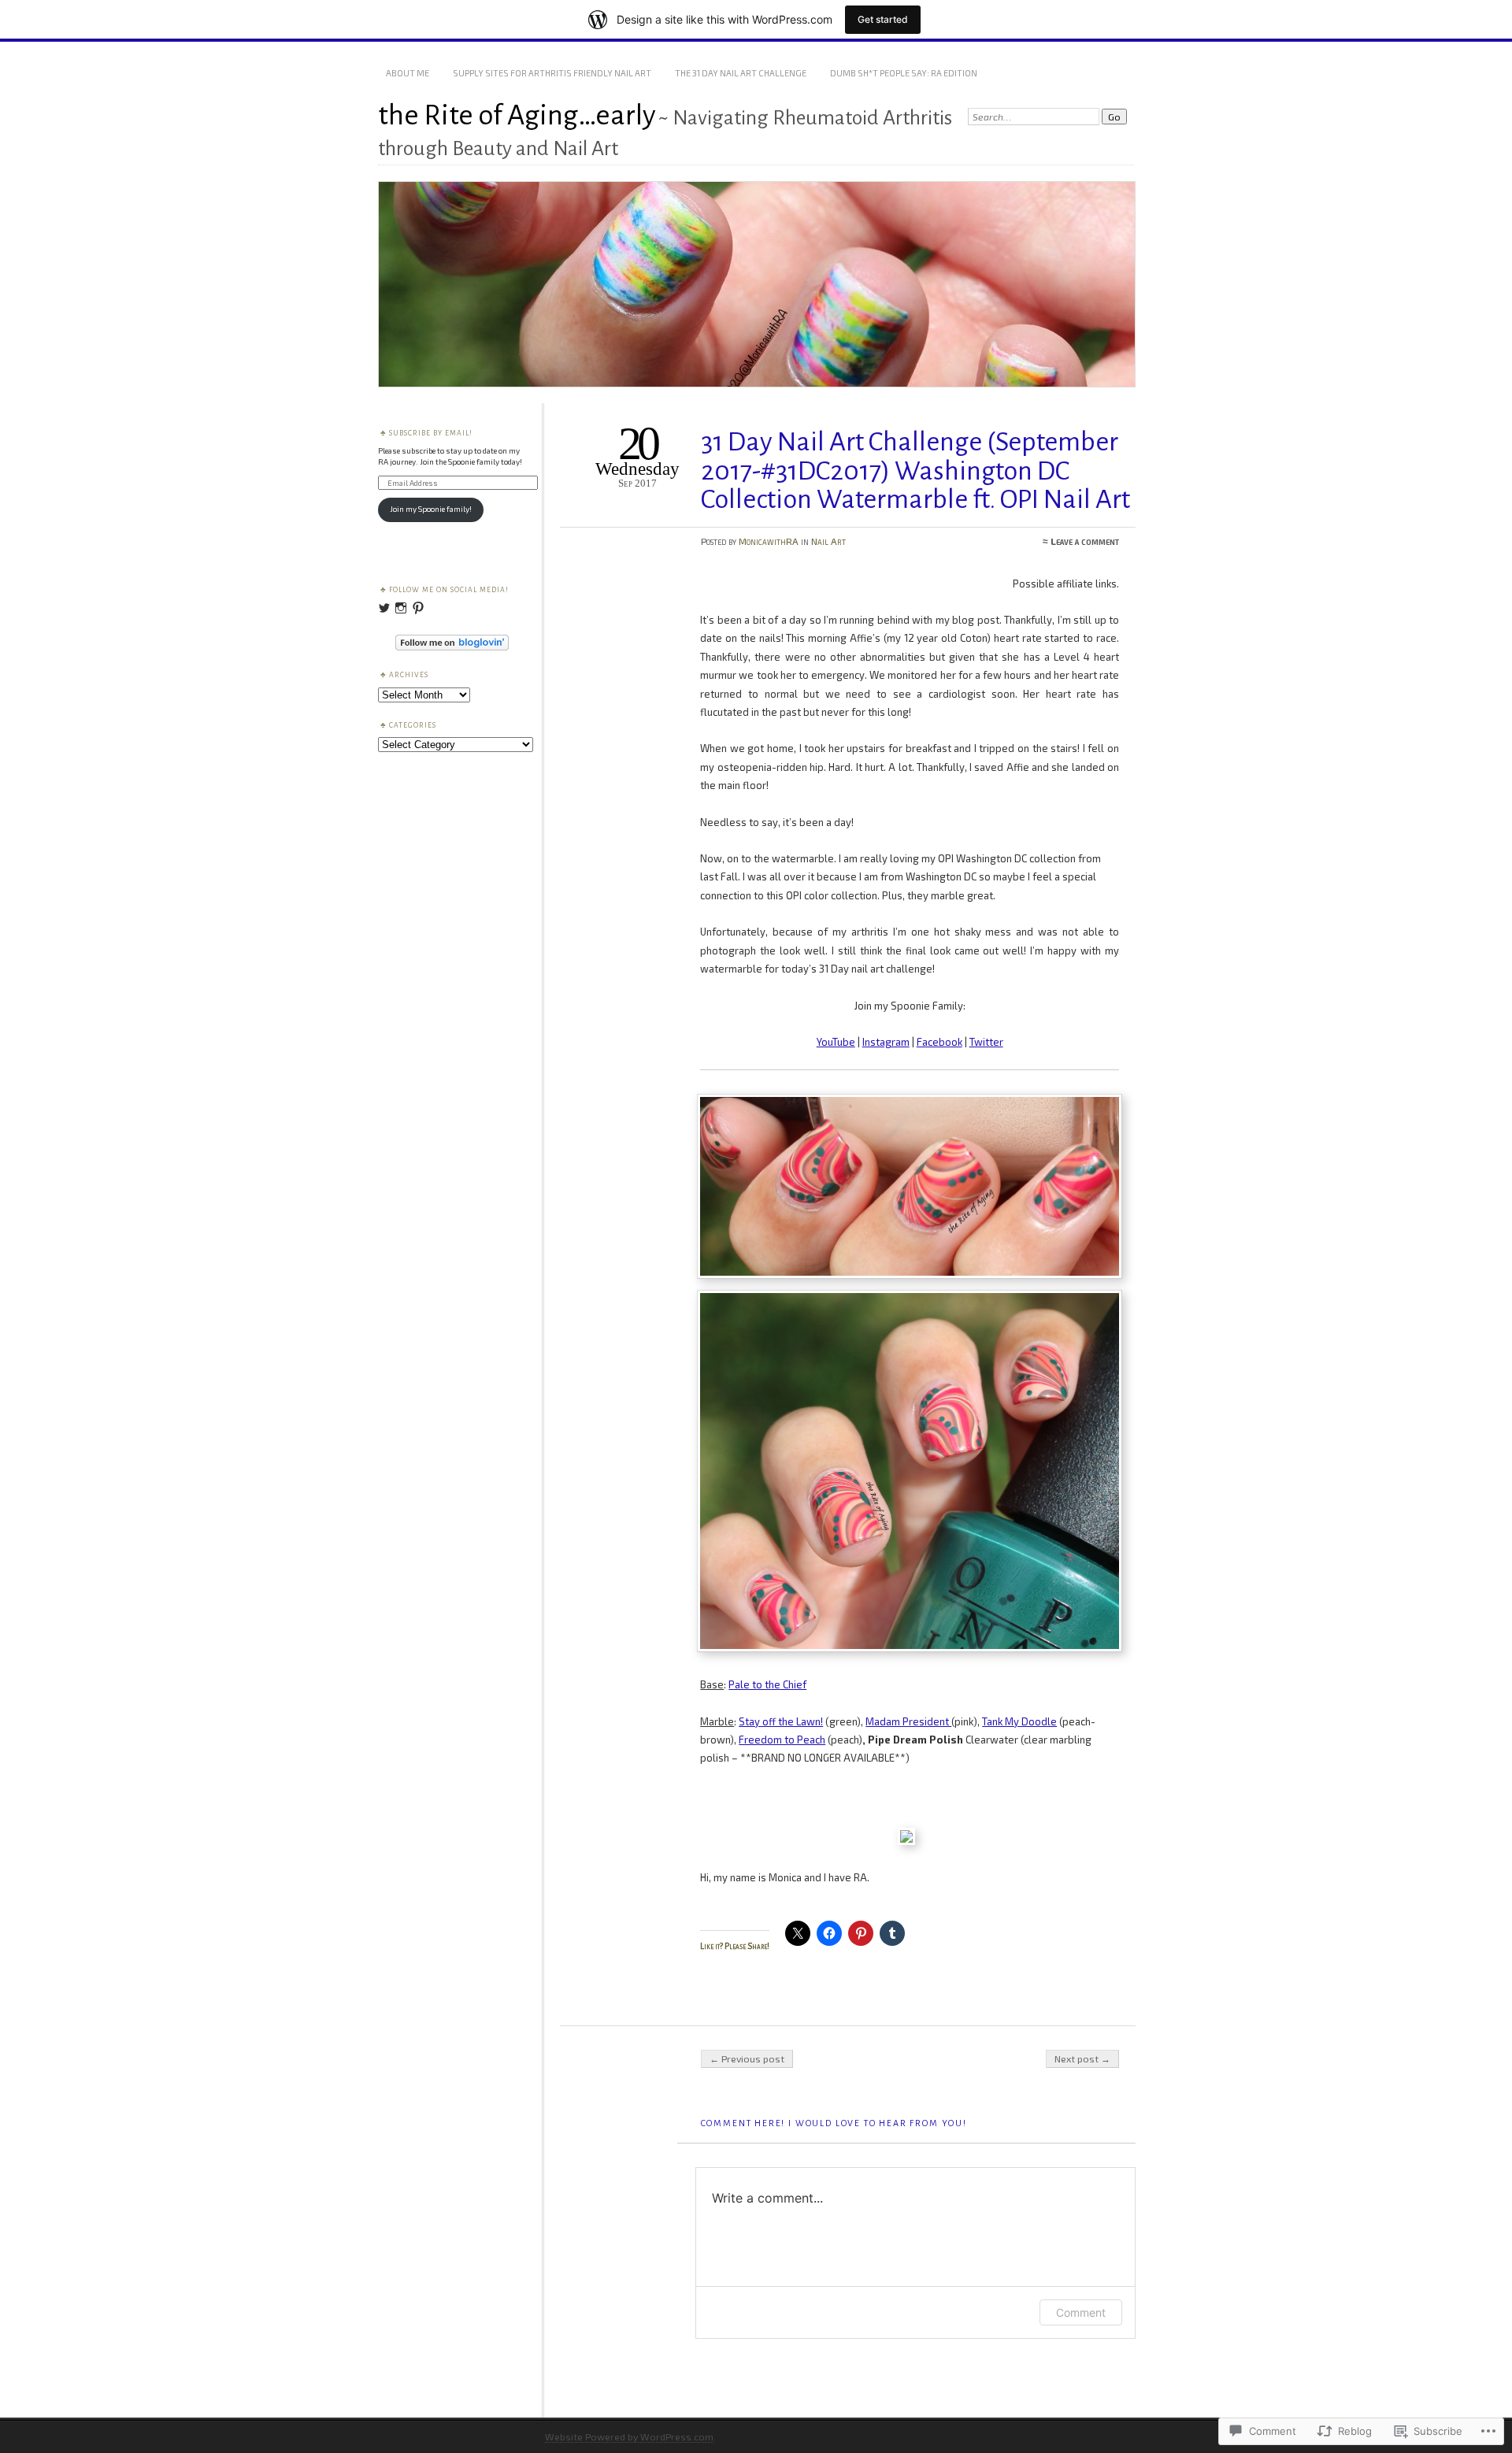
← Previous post (747, 2058)
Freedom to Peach (782, 1740)
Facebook (939, 1042)
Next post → (1082, 2058)
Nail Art (828, 541)
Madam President (908, 1721)
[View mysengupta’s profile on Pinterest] (418, 608)
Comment (1081, 2312)
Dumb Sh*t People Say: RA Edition (904, 73)
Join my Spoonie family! (431, 509)
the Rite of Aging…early (517, 115)
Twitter (986, 1042)
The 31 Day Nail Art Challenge (741, 73)
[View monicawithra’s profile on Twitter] (384, 608)
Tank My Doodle (1019, 1721)
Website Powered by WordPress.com (629, 2436)
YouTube (836, 1042)
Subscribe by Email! (431, 433)
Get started (883, 19)
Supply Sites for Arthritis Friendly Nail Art (552, 73)
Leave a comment (1085, 541)
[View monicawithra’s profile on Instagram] (401, 608)
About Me (408, 73)
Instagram (886, 1042)
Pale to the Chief (767, 1684)
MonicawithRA (769, 541)
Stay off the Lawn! (781, 1721)
